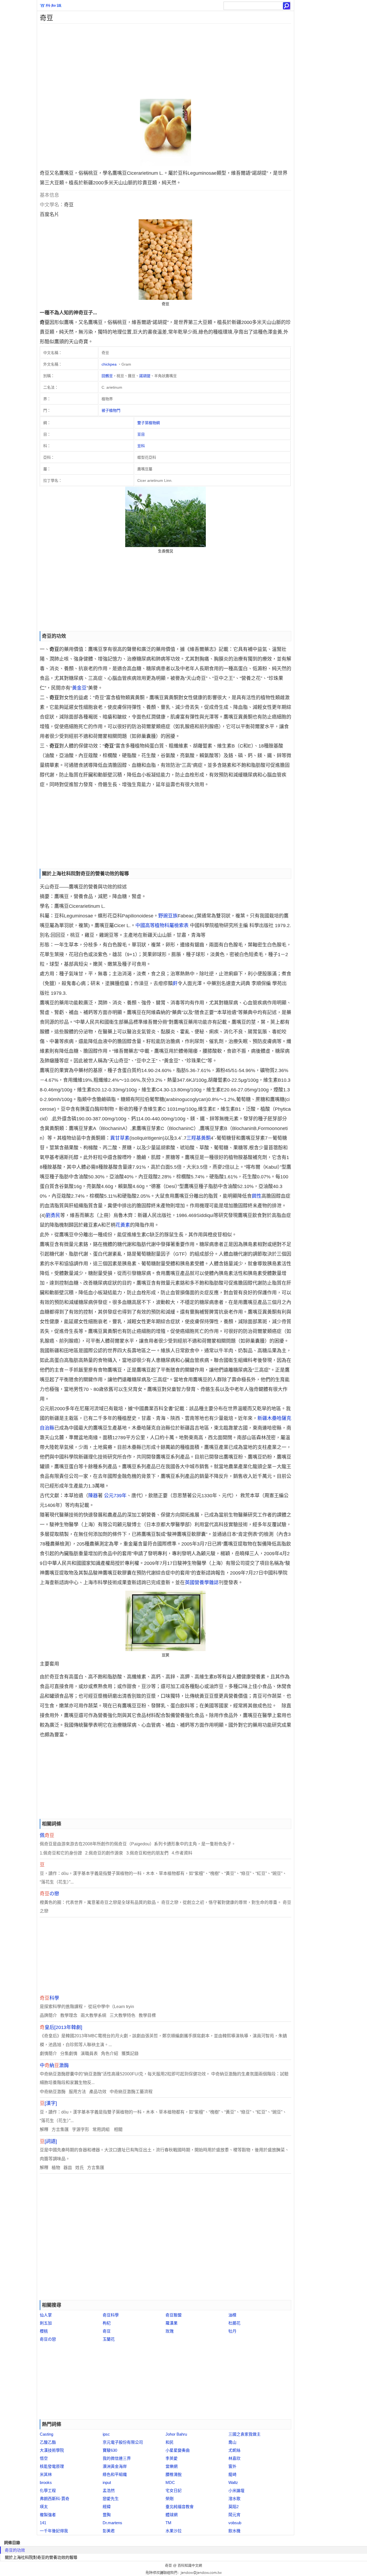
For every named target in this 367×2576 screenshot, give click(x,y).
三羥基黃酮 (199, 1138)
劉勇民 (53, 1215)
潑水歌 (234, 2499)
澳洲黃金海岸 (115, 2466)
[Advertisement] (165, 61)
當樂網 (172, 2466)
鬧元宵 (234, 2515)
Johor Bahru (176, 2434)
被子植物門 (111, 410)
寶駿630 (110, 2450)
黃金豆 (79, 688)
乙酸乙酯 (48, 2442)
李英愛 (172, 2458)
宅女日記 (174, 2491)
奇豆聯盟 (174, 2315)
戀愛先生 (111, 2499)
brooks (46, 2482)
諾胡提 (145, 376)
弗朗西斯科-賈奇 (55, 2499)
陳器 (93, 1496)
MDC (170, 2482)
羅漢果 (172, 2323)
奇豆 (107, 2331)
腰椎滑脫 (174, 2474)
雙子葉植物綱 (149, 423)
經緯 (107, 2507)
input (107, 2482)
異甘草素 (120, 1138)
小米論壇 (236, 2491)
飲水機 (234, 2531)
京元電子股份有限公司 (123, 2442)
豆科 (141, 446)
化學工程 (48, 2491)
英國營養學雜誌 (202, 1583)
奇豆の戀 (48, 2339)
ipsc (106, 2434)
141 (43, 2523)
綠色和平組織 (115, 2474)
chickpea (109, 364)
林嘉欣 (234, 2458)
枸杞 (107, 2323)
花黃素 (123, 1225)
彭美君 (109, 2531)
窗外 (232, 2466)
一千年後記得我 (54, 2531)
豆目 (141, 434)
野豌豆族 (168, 916)
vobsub (235, 2523)
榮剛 (170, 2499)
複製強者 (48, 2515)
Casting (46, 2434)
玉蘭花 (109, 2339)
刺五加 (46, 2323)
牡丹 (232, 2331)
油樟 (232, 2315)
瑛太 (44, 2507)
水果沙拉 (174, 2531)
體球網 (172, 2515)
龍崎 (232, 2474)
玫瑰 (170, 2331)
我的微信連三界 (117, 2458)
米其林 (46, 2474)
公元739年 (115, 1496)
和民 (170, 2442)
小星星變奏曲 (178, 2450)
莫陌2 (233, 2507)
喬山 (232, 2442)
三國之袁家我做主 (244, 2434)
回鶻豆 (107, 376)
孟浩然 (109, 2491)
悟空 (44, 2458)
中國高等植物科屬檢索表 (162, 926)
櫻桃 (44, 2331)
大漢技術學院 (52, 2450)
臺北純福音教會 (180, 2507)
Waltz (233, 2482)
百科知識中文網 (190, 2565)
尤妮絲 (234, 2450)
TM (168, 2523)
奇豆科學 (111, 2315)
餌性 (257, 1196)
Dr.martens (112, 2523)
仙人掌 (46, 2315)
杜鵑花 (234, 2323)
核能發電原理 (52, 2466)
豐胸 (107, 2515)
